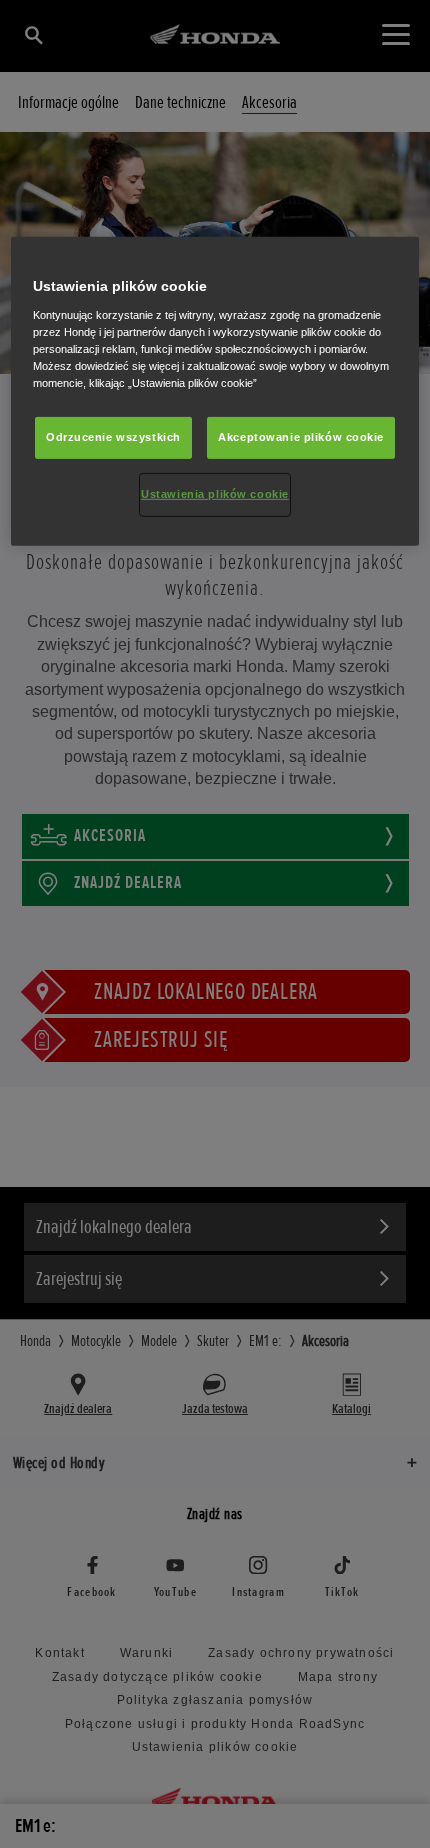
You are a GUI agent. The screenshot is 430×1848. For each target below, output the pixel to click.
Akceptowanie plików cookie (301, 437)
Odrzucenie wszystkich (113, 437)
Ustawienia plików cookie (215, 494)
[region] (215, 391)
